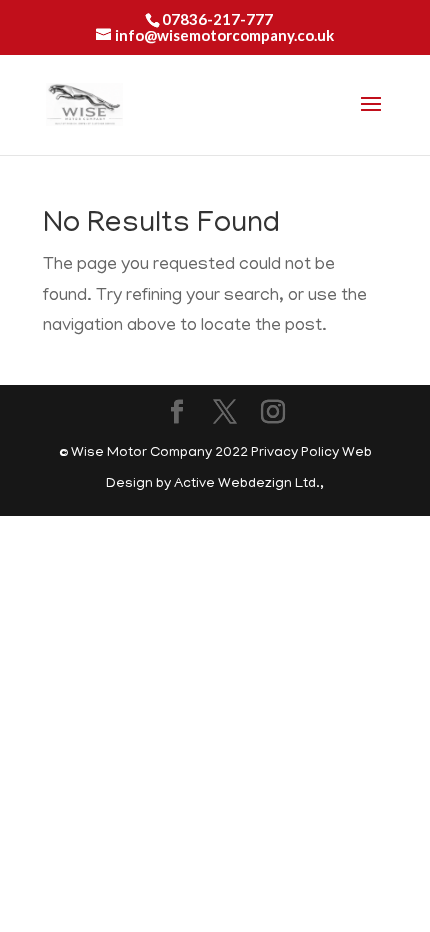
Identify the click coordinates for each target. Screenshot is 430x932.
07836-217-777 (217, 19)
